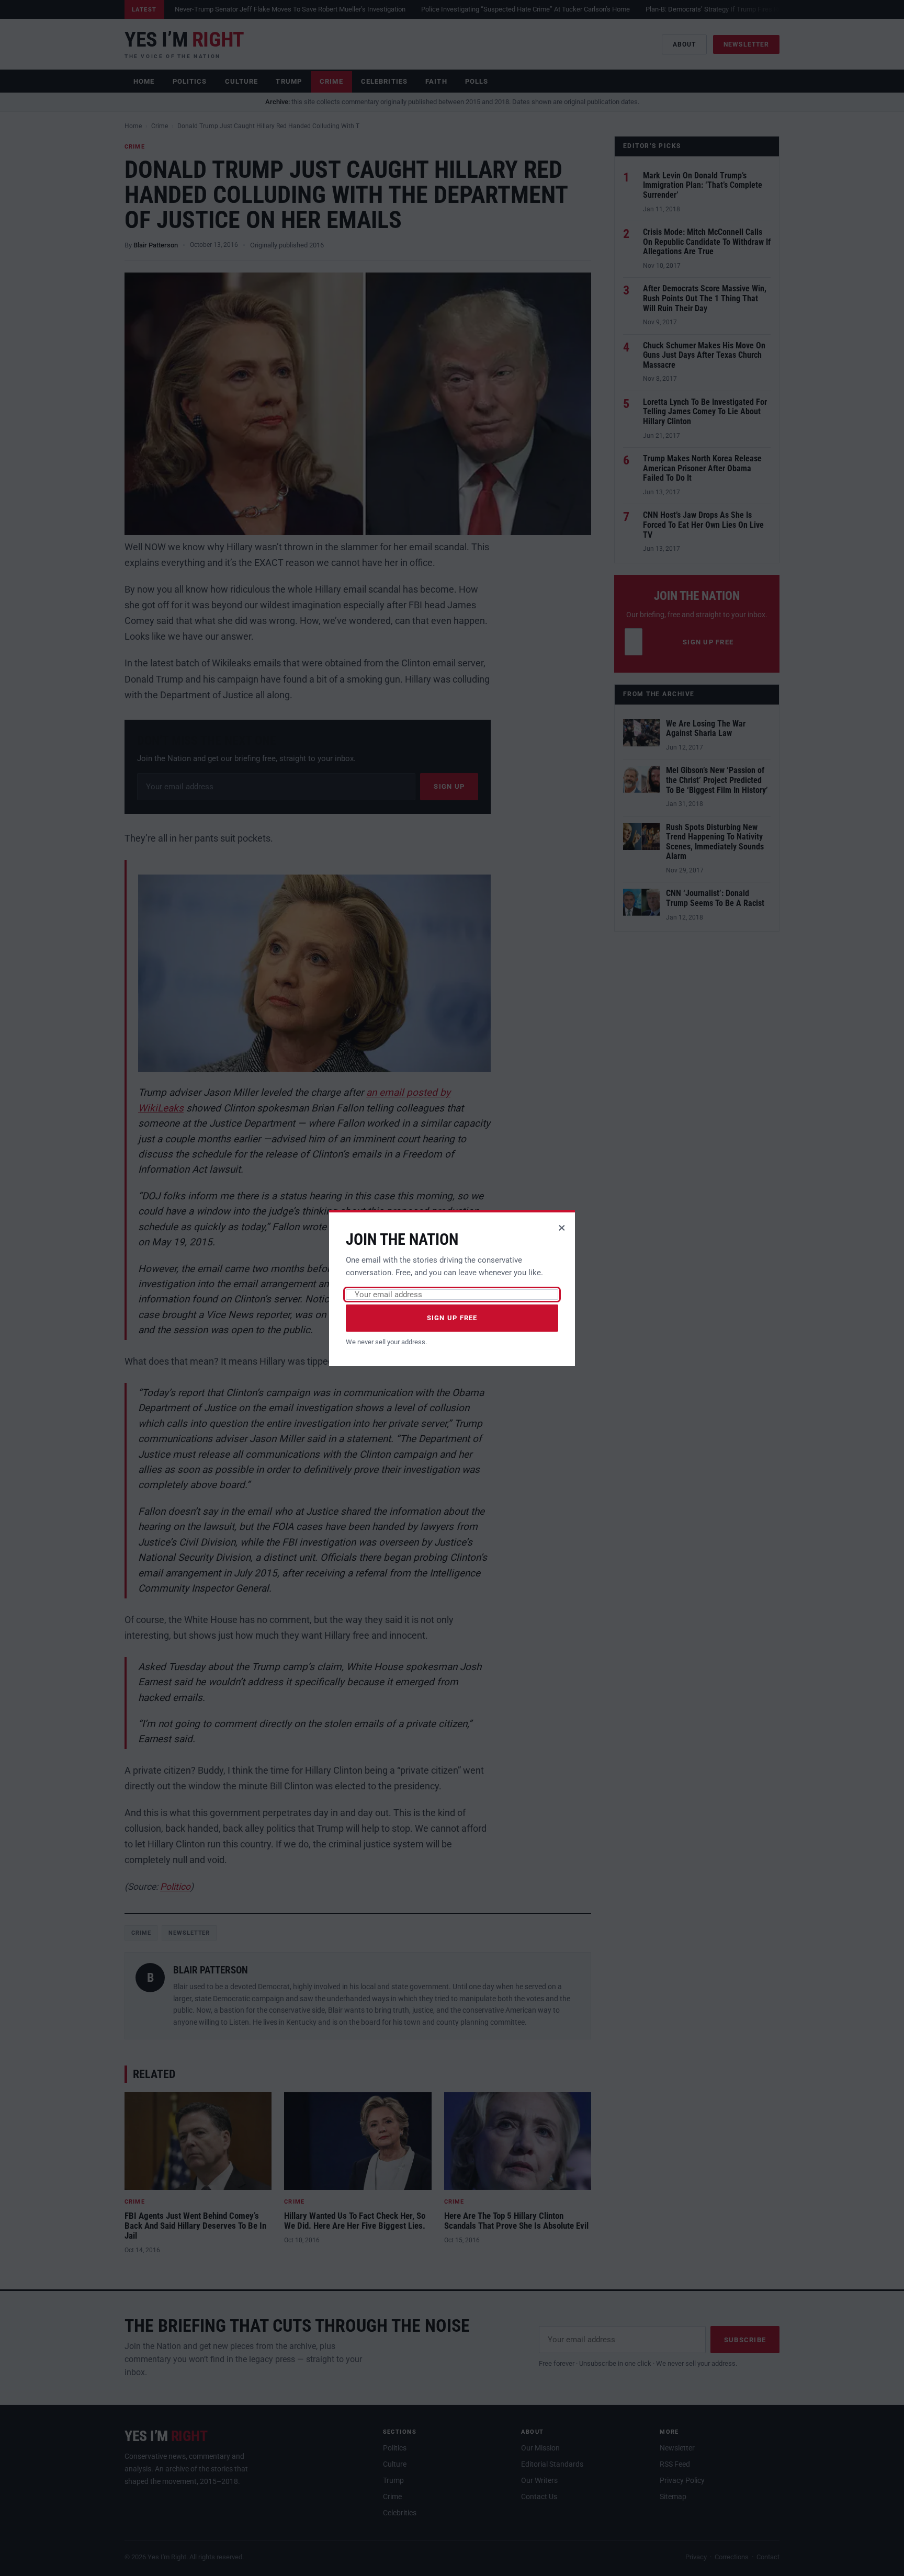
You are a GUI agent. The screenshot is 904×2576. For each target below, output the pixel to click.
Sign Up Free (452, 1318)
